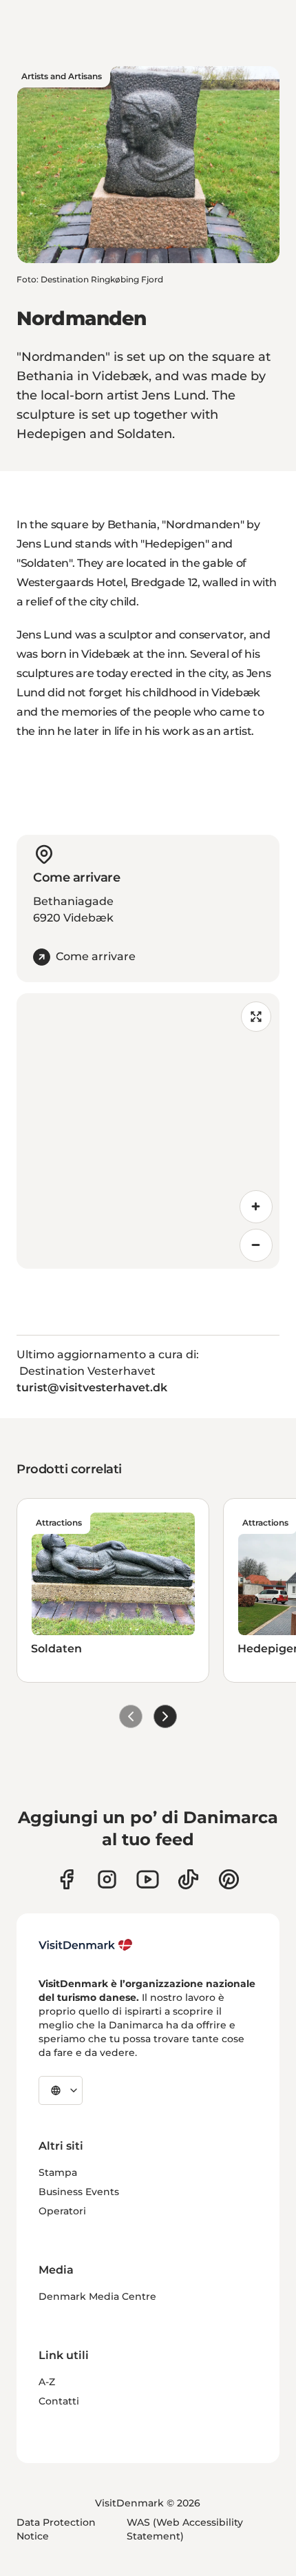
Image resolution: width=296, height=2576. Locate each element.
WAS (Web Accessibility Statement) (185, 2529)
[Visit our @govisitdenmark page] (188, 1879)
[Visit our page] (107, 1879)
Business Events (79, 2192)
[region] (148, 1131)
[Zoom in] (256, 1207)
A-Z (47, 2382)
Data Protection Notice (56, 2529)
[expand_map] (256, 1017)
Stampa (58, 2172)
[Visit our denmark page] (66, 1879)
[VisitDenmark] (86, 1945)
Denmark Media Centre (97, 2296)
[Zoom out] (256, 1245)
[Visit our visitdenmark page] (148, 1879)
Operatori (62, 2211)
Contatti (59, 2401)
